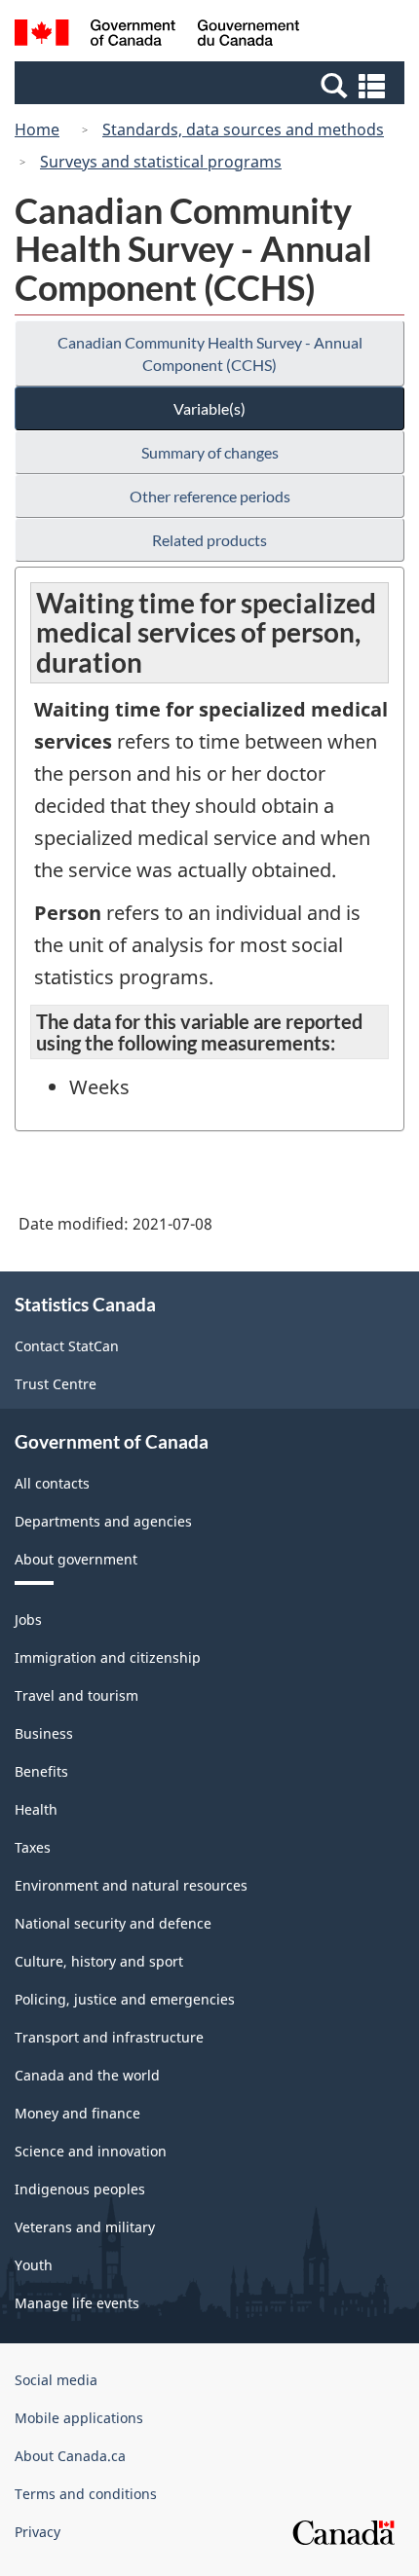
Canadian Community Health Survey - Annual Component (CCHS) (210, 353)
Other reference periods (210, 496)
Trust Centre (56, 1384)
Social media (56, 2380)
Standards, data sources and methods (243, 129)
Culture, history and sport (99, 1961)
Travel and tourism (76, 1695)
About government (76, 1559)
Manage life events (77, 2303)
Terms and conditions (86, 2494)
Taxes (33, 1847)
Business (44, 1733)
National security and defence (113, 1923)
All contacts (52, 1483)
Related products (209, 540)
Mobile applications (79, 2418)
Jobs (28, 1619)
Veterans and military (85, 2227)
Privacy (38, 2532)
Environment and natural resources (131, 1885)
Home (37, 129)
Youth (34, 2265)
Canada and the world (87, 2075)
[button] (212, 85)
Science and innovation (91, 2151)
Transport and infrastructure (109, 2037)
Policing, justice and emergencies (125, 1999)
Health (36, 1809)
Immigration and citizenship (108, 1657)
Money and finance (77, 2113)
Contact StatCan (67, 1346)
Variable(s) (209, 408)
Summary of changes (210, 452)
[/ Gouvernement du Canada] (157, 36)
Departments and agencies (103, 1521)
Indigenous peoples (80, 2189)
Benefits (41, 1771)
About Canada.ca (70, 2456)
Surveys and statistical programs (161, 162)
